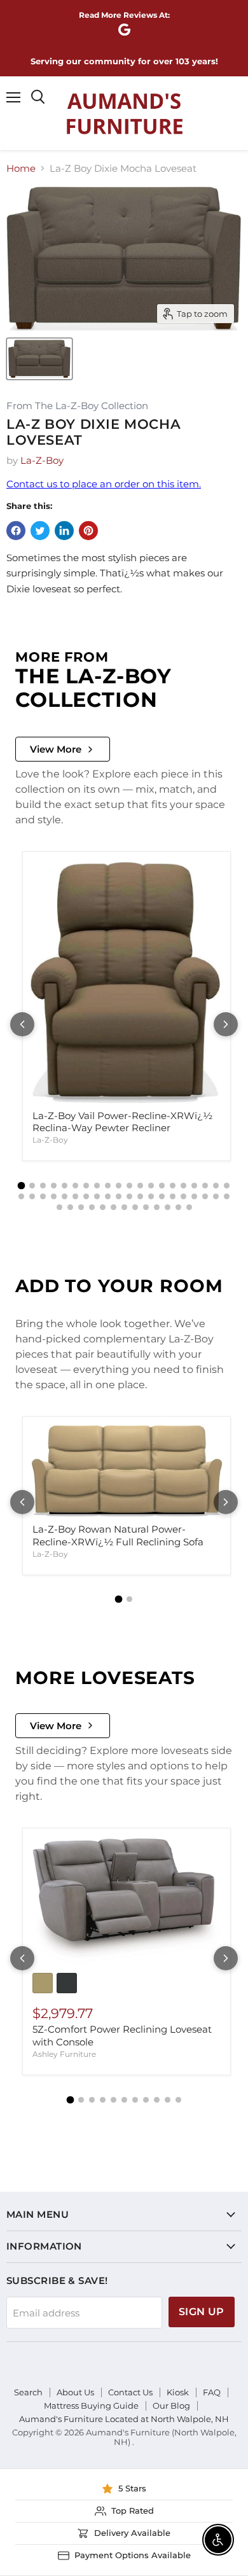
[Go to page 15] (173, 1186)
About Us (75, 2392)
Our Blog (171, 2405)
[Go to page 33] (151, 1196)
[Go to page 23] (43, 1196)
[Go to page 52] (178, 1207)
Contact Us (130, 2392)
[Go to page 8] (97, 1186)
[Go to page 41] (59, 1207)
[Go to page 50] (157, 1207)
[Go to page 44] (92, 1207)
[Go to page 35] (173, 1196)
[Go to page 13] (151, 1186)
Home (21, 168)
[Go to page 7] (86, 1186)
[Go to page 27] (86, 1196)
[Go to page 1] (22, 1186)
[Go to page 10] (119, 1186)
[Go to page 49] (146, 1207)
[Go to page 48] (135, 1207)
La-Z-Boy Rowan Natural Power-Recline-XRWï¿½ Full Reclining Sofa (118, 1535)
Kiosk (178, 2392)
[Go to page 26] (75, 1196)
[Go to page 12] (140, 1186)
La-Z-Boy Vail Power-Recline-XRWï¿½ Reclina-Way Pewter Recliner (122, 1122)
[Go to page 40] (227, 1196)
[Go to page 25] (65, 1196)
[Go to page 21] (21, 1196)
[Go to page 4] (54, 1186)
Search (28, 2392)
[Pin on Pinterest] (88, 531)
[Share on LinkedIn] (64, 531)
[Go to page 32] (140, 1196)
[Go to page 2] (32, 1186)
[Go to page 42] (70, 1207)
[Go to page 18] (205, 1186)
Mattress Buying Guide (91, 2405)
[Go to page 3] (43, 1186)
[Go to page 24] (54, 1196)
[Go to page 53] (189, 1207)
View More (56, 749)
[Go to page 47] (124, 1207)
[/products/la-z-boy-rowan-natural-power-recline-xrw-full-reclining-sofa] (127, 1471)
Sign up (202, 2312)
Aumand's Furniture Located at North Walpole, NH (124, 2419)
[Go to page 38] (205, 1196)
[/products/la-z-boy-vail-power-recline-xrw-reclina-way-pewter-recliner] (127, 981)
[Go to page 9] (108, 1186)
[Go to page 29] (108, 1196)
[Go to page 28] (97, 1196)
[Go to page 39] (216, 1196)
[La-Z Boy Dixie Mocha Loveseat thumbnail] (39, 359)
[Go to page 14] (162, 1186)
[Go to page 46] (114, 1207)
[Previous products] (22, 1024)
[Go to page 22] (32, 1196)
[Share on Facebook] (16, 531)
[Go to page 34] (162, 1196)
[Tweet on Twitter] (40, 531)
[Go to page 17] (194, 1186)
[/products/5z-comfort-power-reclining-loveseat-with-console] (127, 1900)
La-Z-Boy (42, 460)
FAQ (212, 2392)
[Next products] (226, 1024)
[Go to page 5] (65, 1186)
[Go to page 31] (129, 1196)
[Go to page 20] (227, 1186)
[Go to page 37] (194, 1196)
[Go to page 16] (183, 1186)
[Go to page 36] (183, 1196)
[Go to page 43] (81, 1207)
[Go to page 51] (168, 1207)
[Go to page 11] (129, 1186)
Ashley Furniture (64, 2054)
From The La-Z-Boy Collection (77, 406)
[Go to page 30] (119, 1196)
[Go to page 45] (103, 1207)
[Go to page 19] (216, 1186)
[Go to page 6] (75, 1186)
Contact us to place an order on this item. (104, 484)
